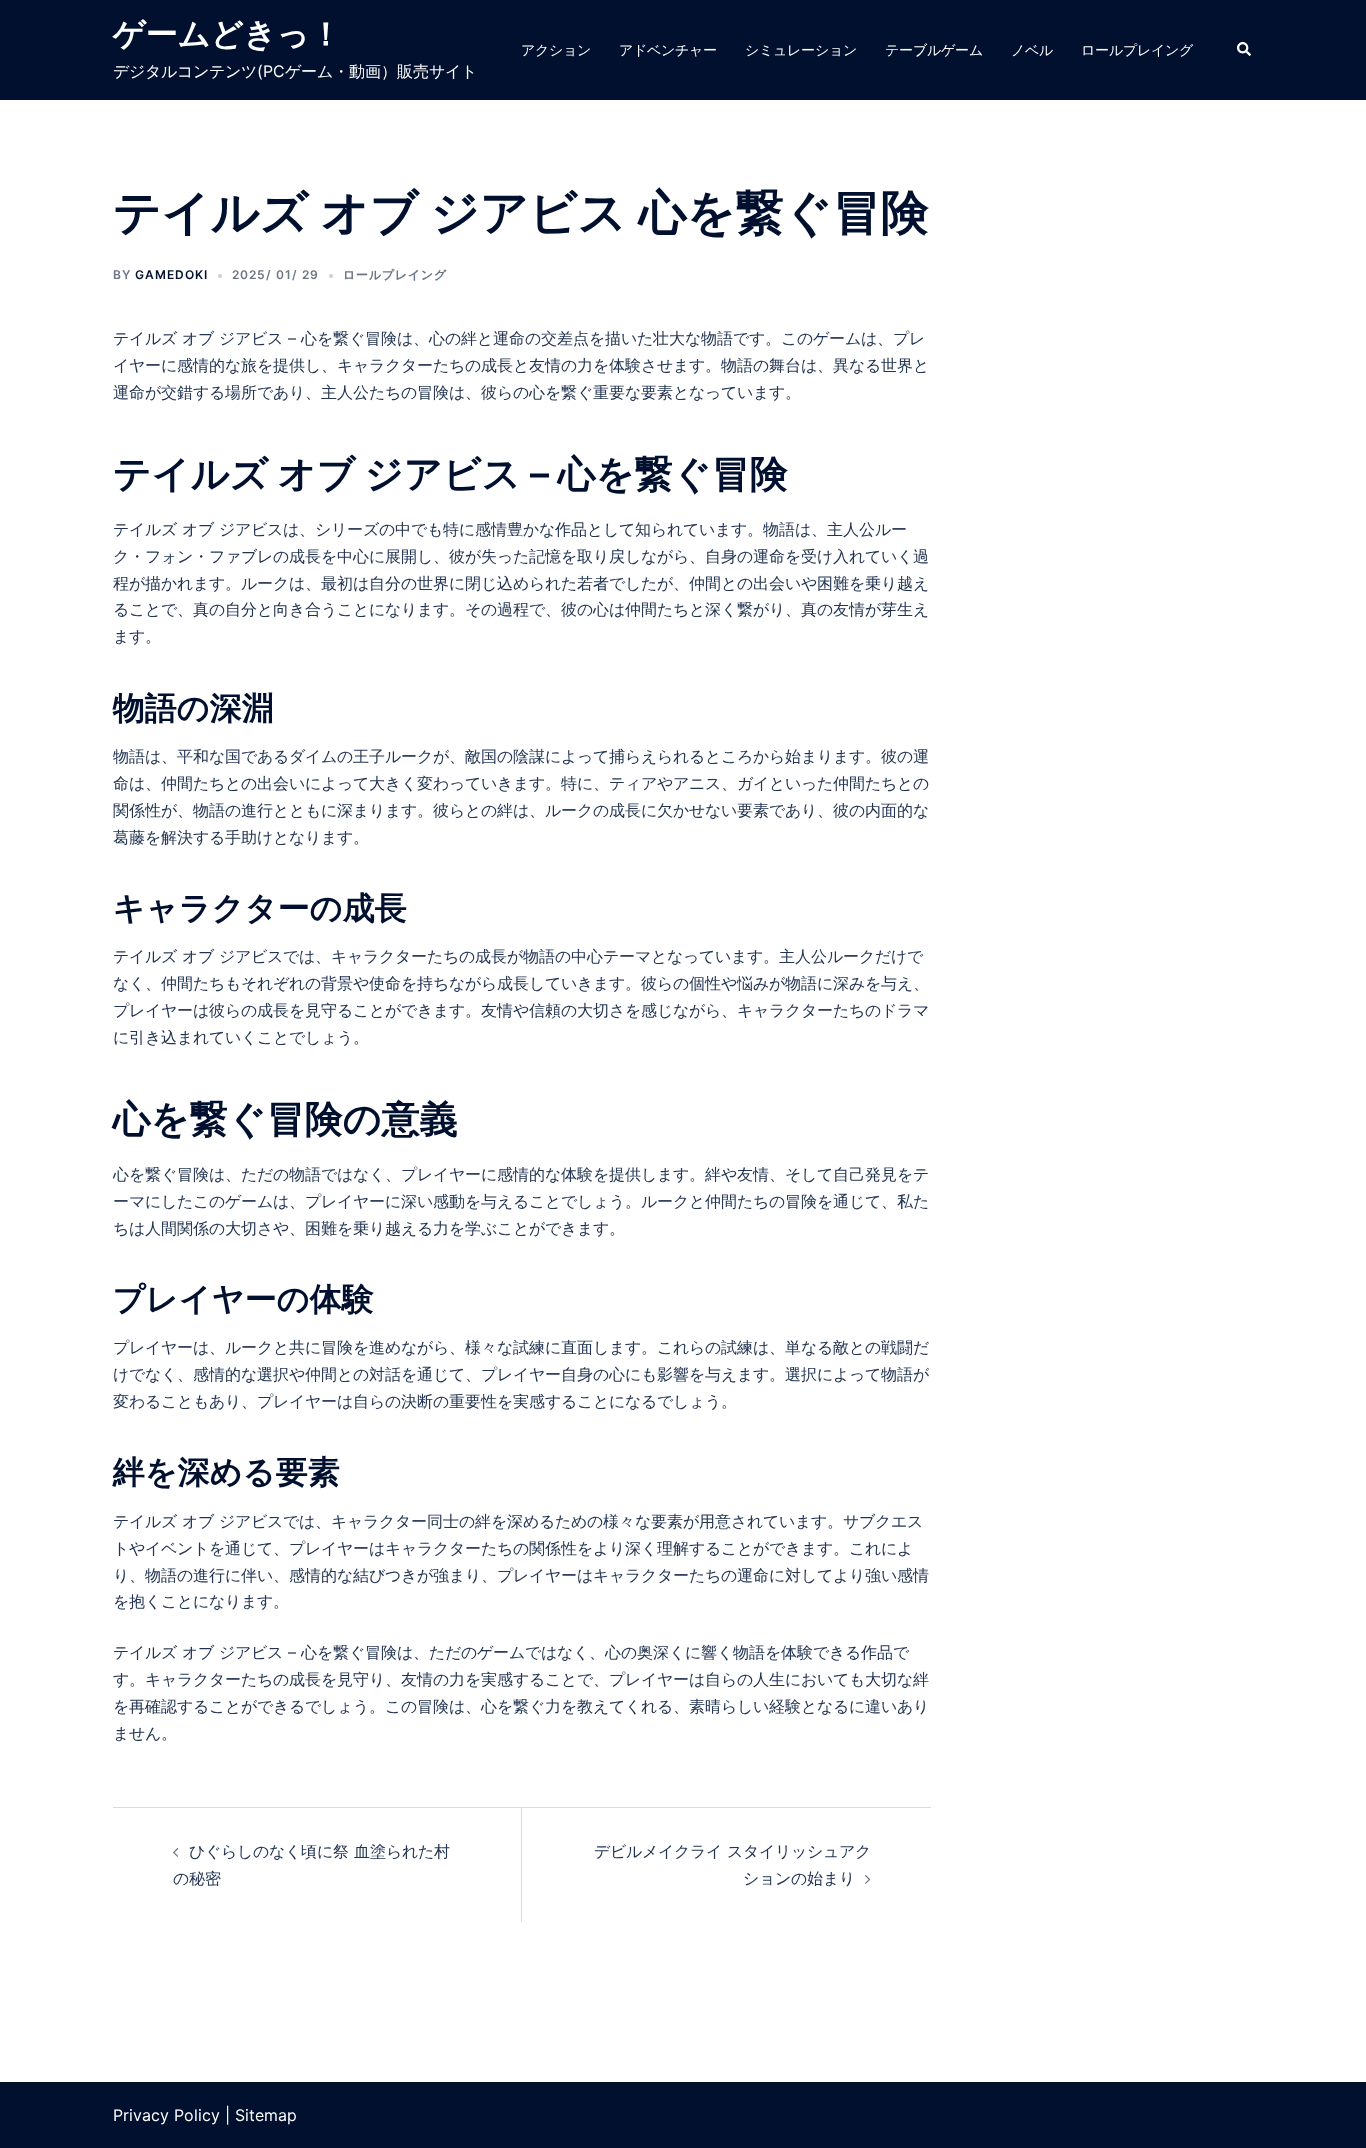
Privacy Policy (166, 2115)
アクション (556, 49)
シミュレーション (801, 49)
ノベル (1032, 49)
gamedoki (171, 274)
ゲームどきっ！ (227, 33)
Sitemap (266, 2115)
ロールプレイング (1137, 49)
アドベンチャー (668, 49)
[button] (1245, 50)
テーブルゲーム (934, 49)
